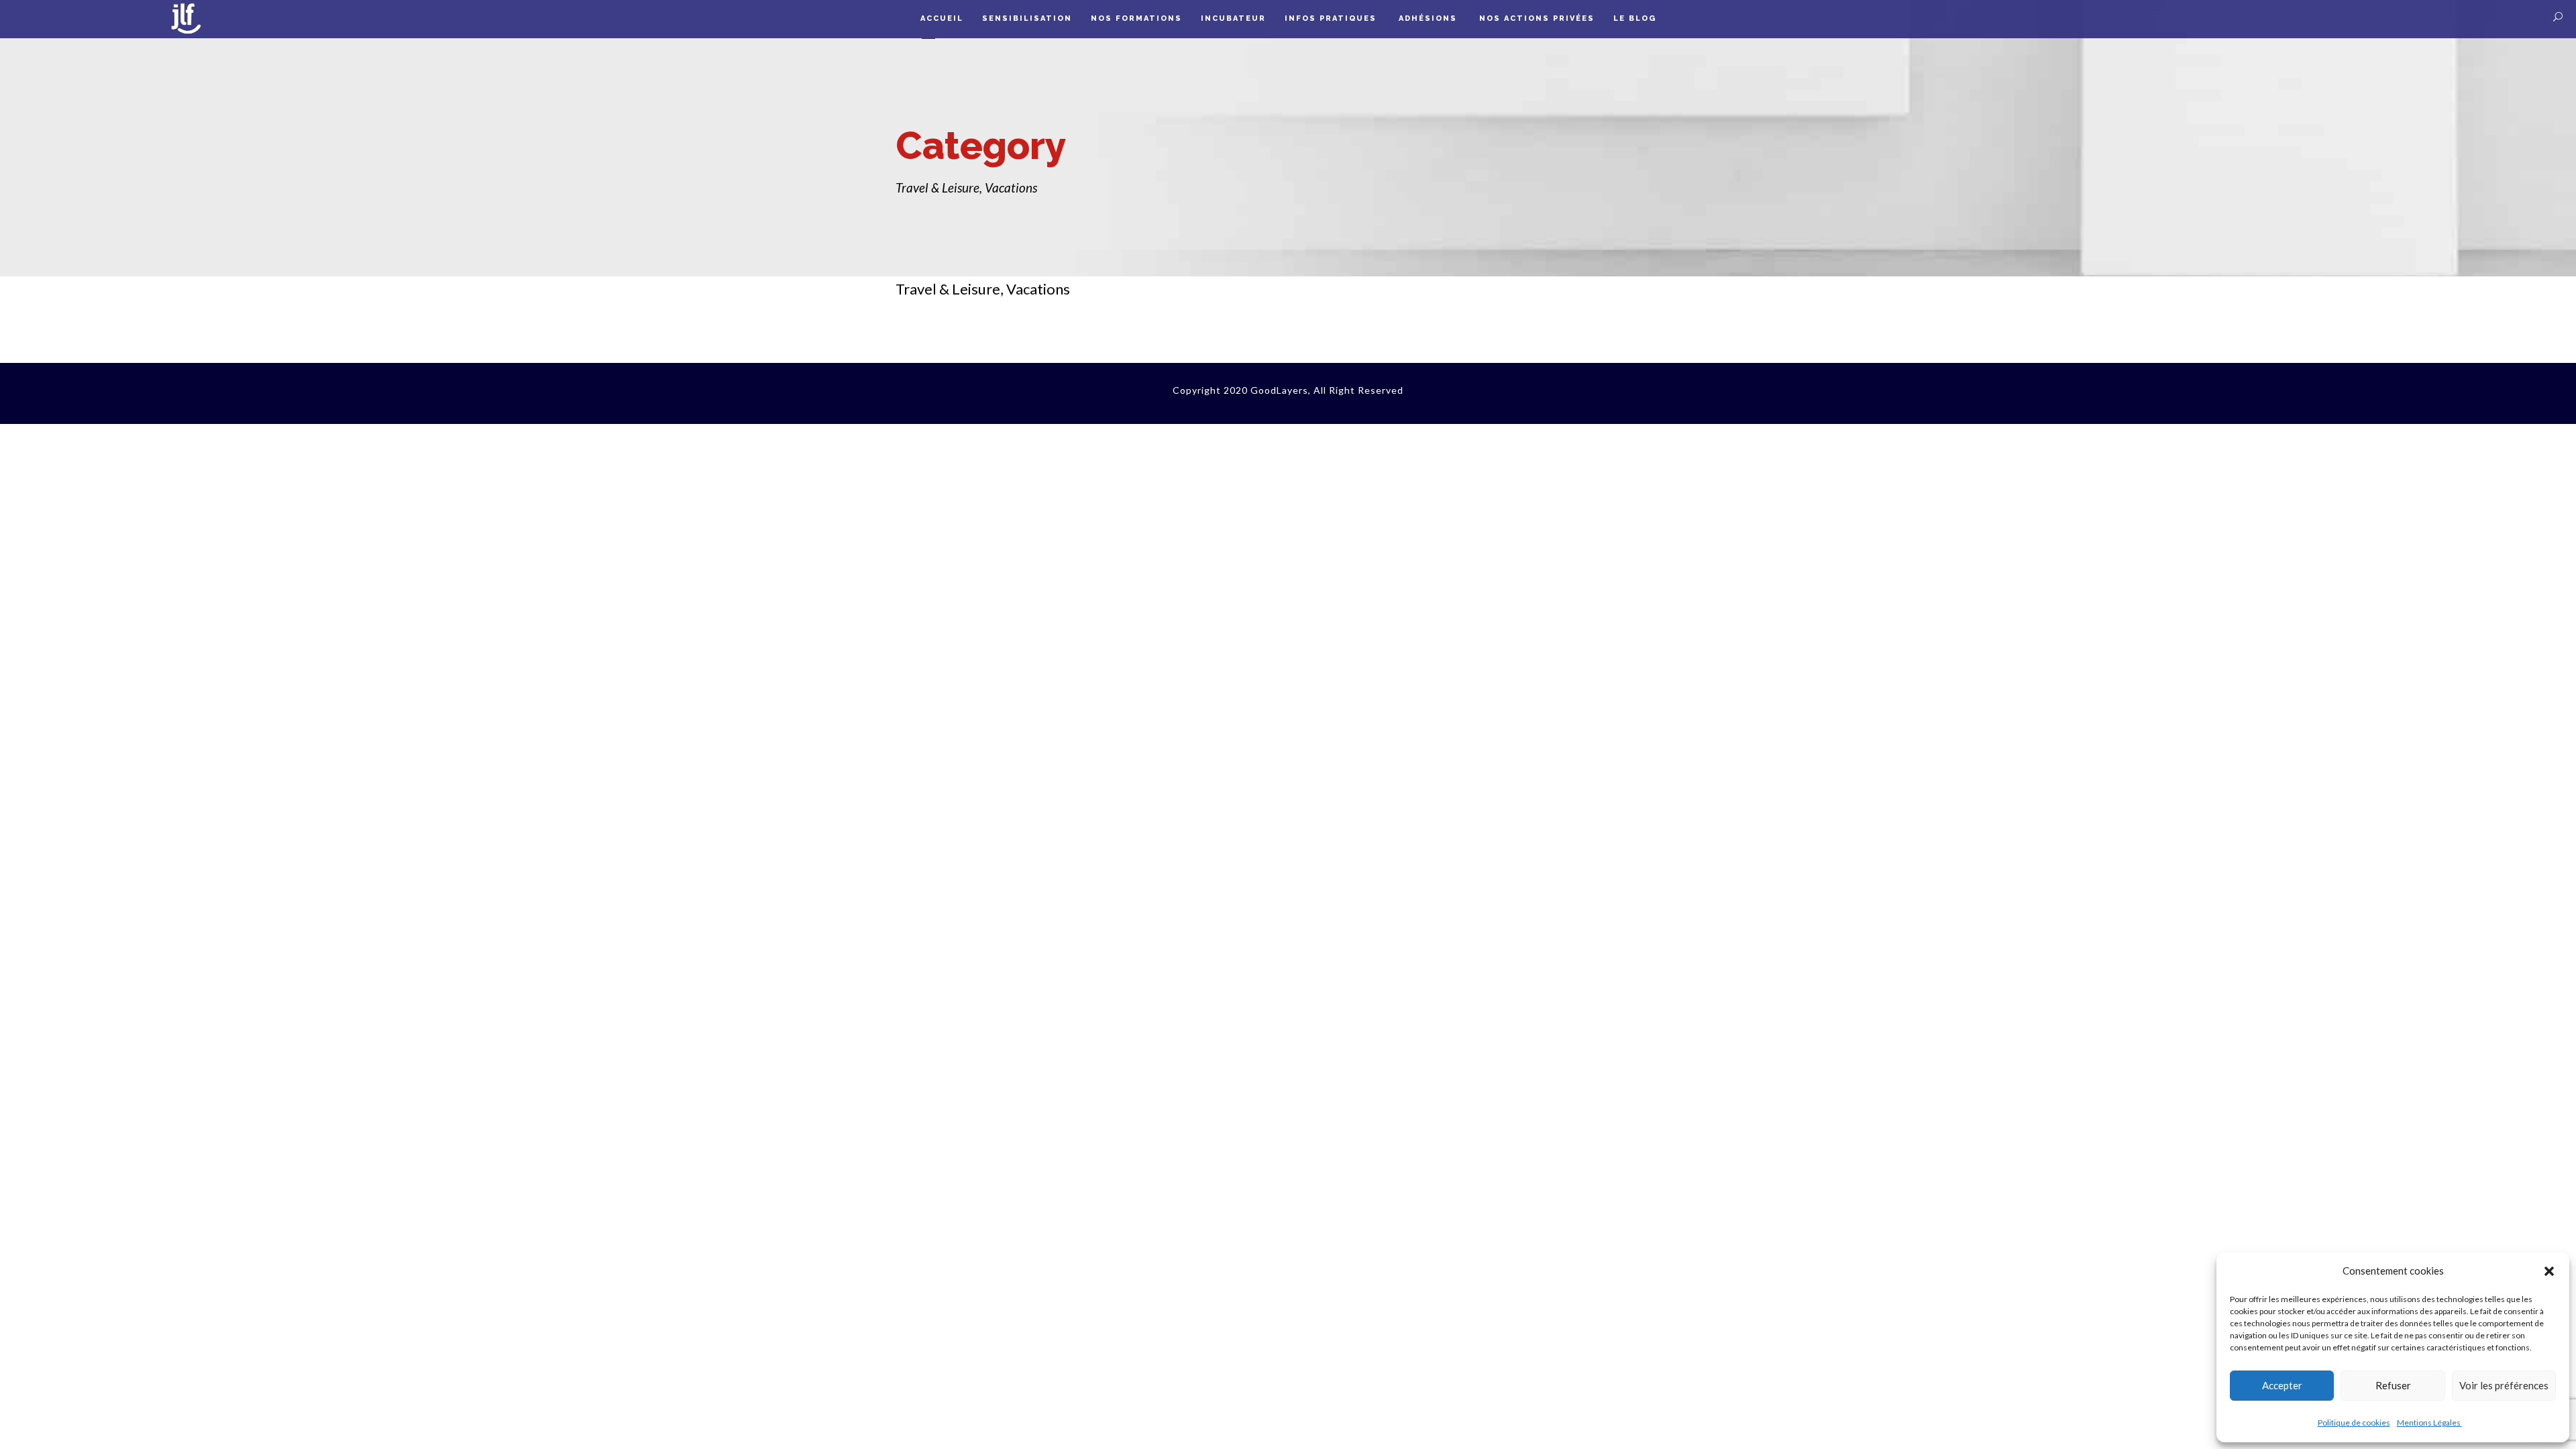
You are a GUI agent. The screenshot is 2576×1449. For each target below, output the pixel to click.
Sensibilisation (1027, 18)
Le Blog (1635, 18)
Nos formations (1136, 18)
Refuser (2393, 1385)
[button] (2549, 1271)
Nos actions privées (1537, 18)
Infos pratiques (1332, 18)
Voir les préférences (2504, 1385)
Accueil (942, 18)
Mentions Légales (2429, 1423)
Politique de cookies (2354, 1423)
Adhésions (1430, 18)
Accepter (2282, 1385)
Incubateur (1233, 18)
